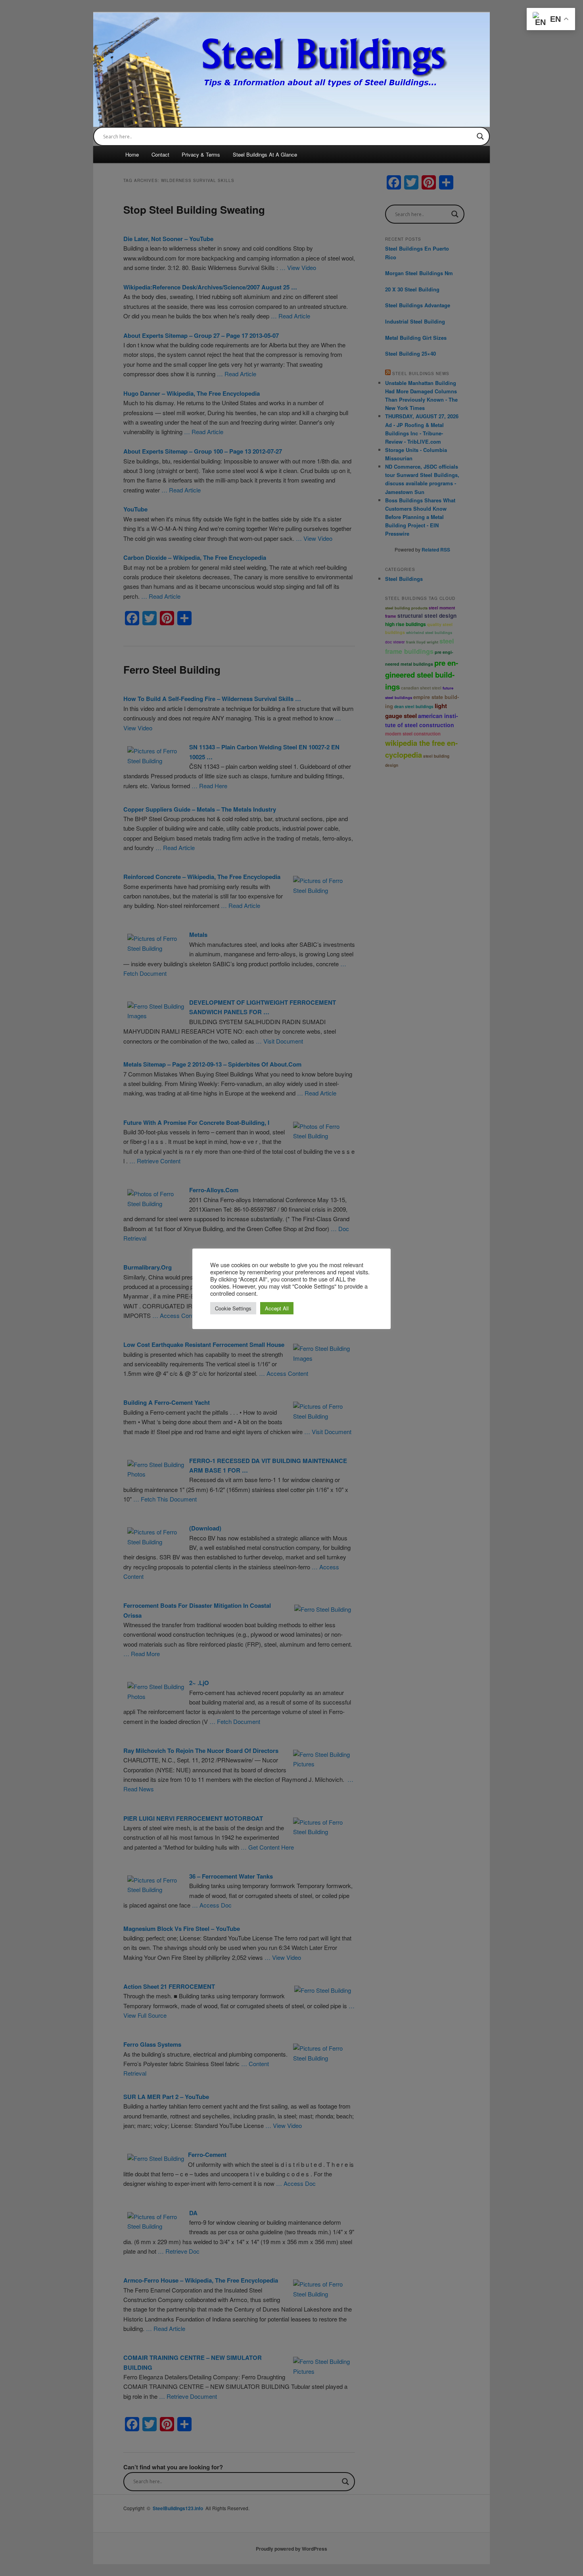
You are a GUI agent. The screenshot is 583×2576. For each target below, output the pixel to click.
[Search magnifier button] (480, 136)
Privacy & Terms (201, 154)
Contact (160, 154)
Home (132, 154)
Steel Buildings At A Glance (265, 154)
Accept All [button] (277, 1308)
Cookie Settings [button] (233, 1308)
